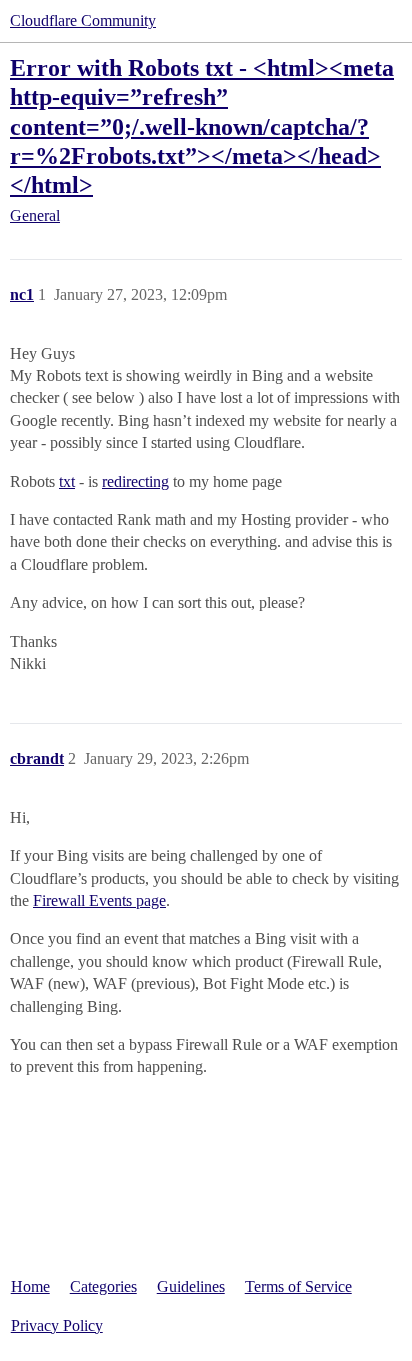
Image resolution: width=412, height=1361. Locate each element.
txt (67, 481)
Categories (103, 1286)
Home (30, 1286)
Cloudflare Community (83, 20)
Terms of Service (298, 1286)
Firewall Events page (99, 900)
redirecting (135, 481)
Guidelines (191, 1286)
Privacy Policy (57, 1325)
